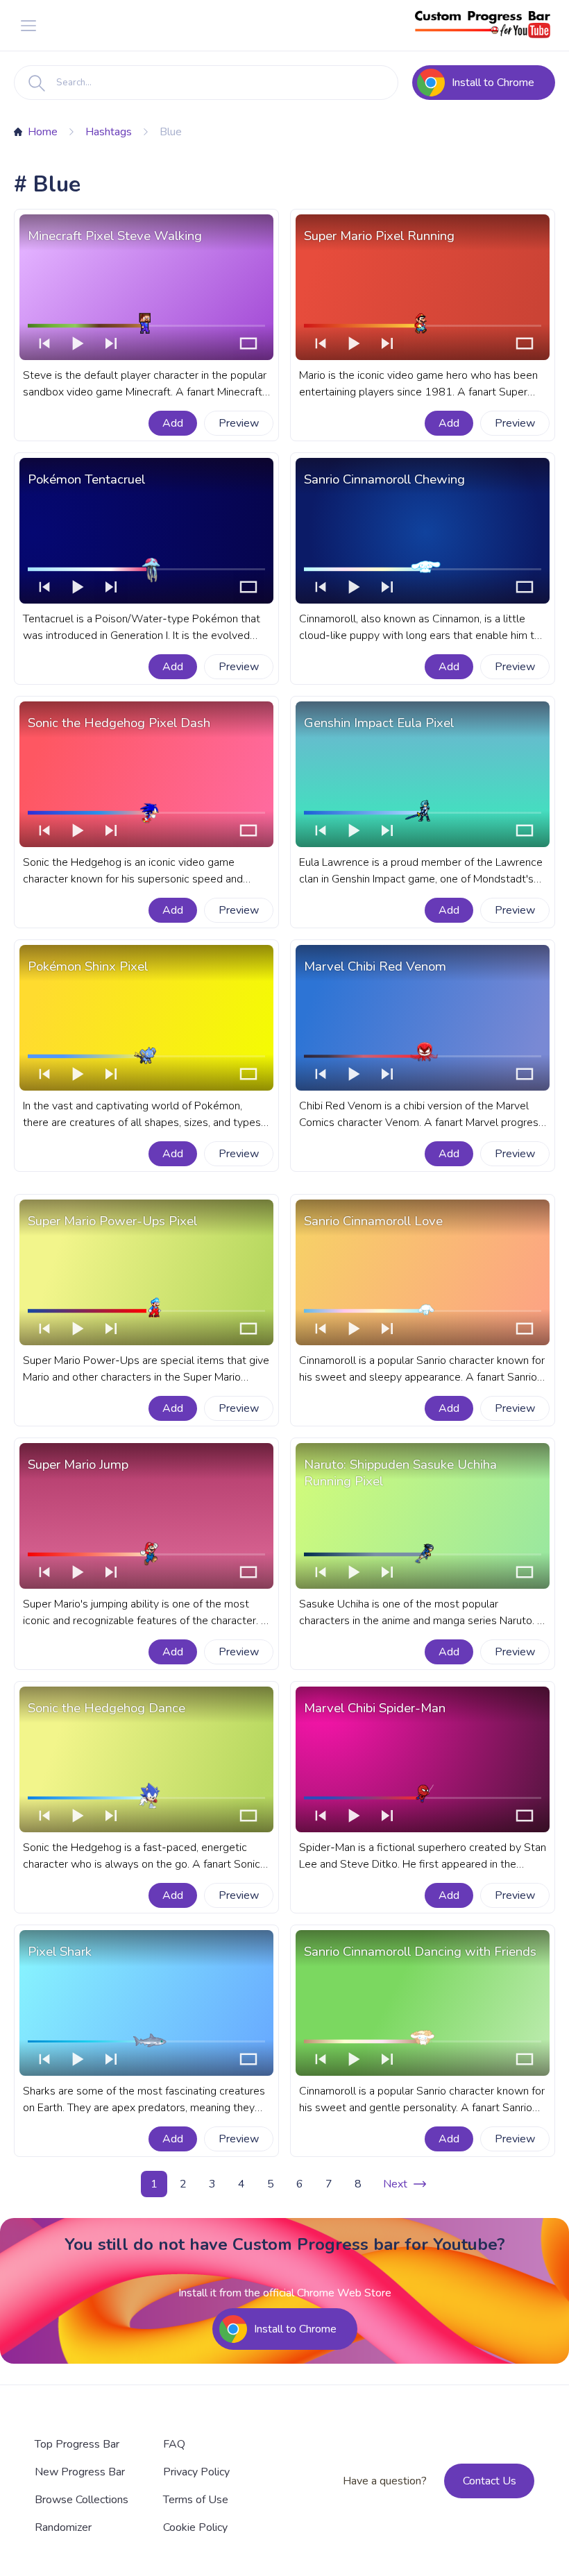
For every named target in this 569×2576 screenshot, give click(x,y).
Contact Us (490, 2481)
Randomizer (63, 2527)
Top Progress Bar (77, 2444)
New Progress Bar (80, 2472)
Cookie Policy (195, 2527)
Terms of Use (196, 2500)
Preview (239, 423)
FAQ (174, 2444)
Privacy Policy (196, 2472)
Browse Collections (82, 2500)
